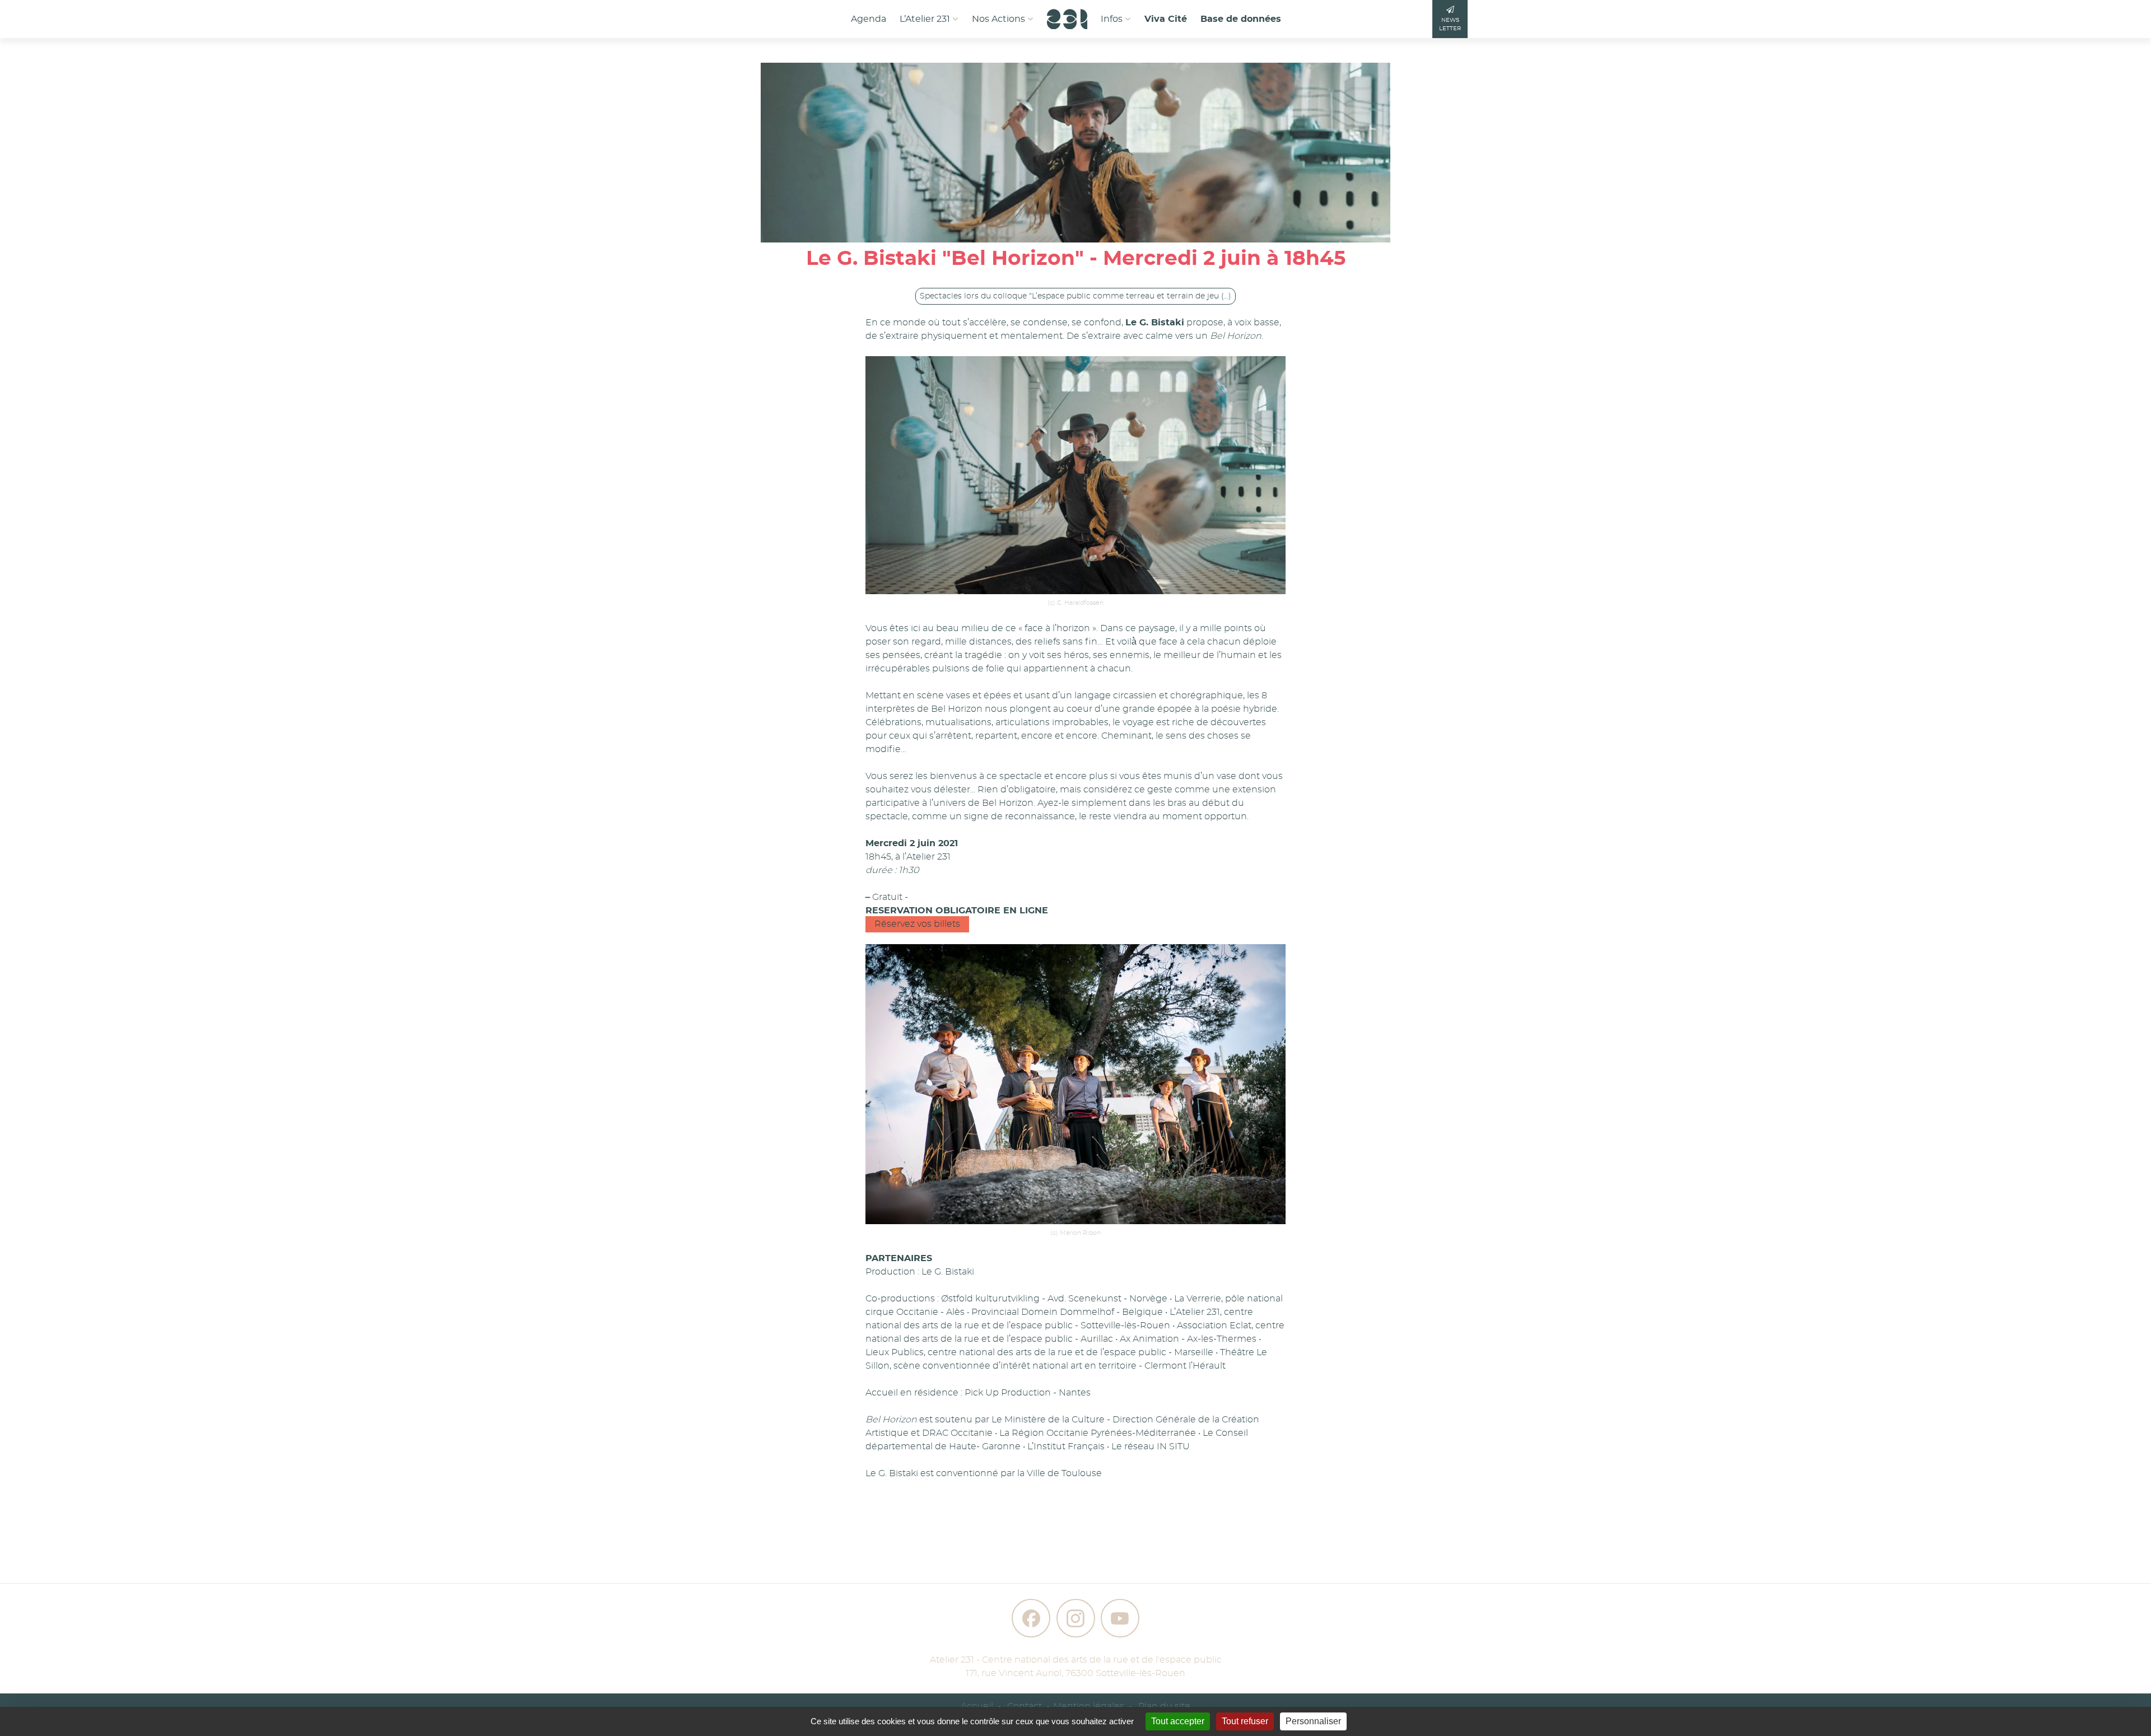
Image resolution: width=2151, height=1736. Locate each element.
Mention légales (1089, 1706)
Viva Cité (1166, 19)
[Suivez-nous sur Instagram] (1076, 1618)
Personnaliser (1313, 1721)
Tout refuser (1245, 1721)
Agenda (869, 19)
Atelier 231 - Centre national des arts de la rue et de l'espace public (1076, 1660)
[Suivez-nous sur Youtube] (1120, 1618)
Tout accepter (1178, 1721)
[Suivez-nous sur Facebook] (1031, 1618)
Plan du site (1164, 1706)
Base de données (1241, 19)
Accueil (977, 1706)
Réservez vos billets (917, 924)
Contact (1025, 1706)
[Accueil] (1067, 16)
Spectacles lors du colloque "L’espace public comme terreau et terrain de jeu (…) (1075, 296)
